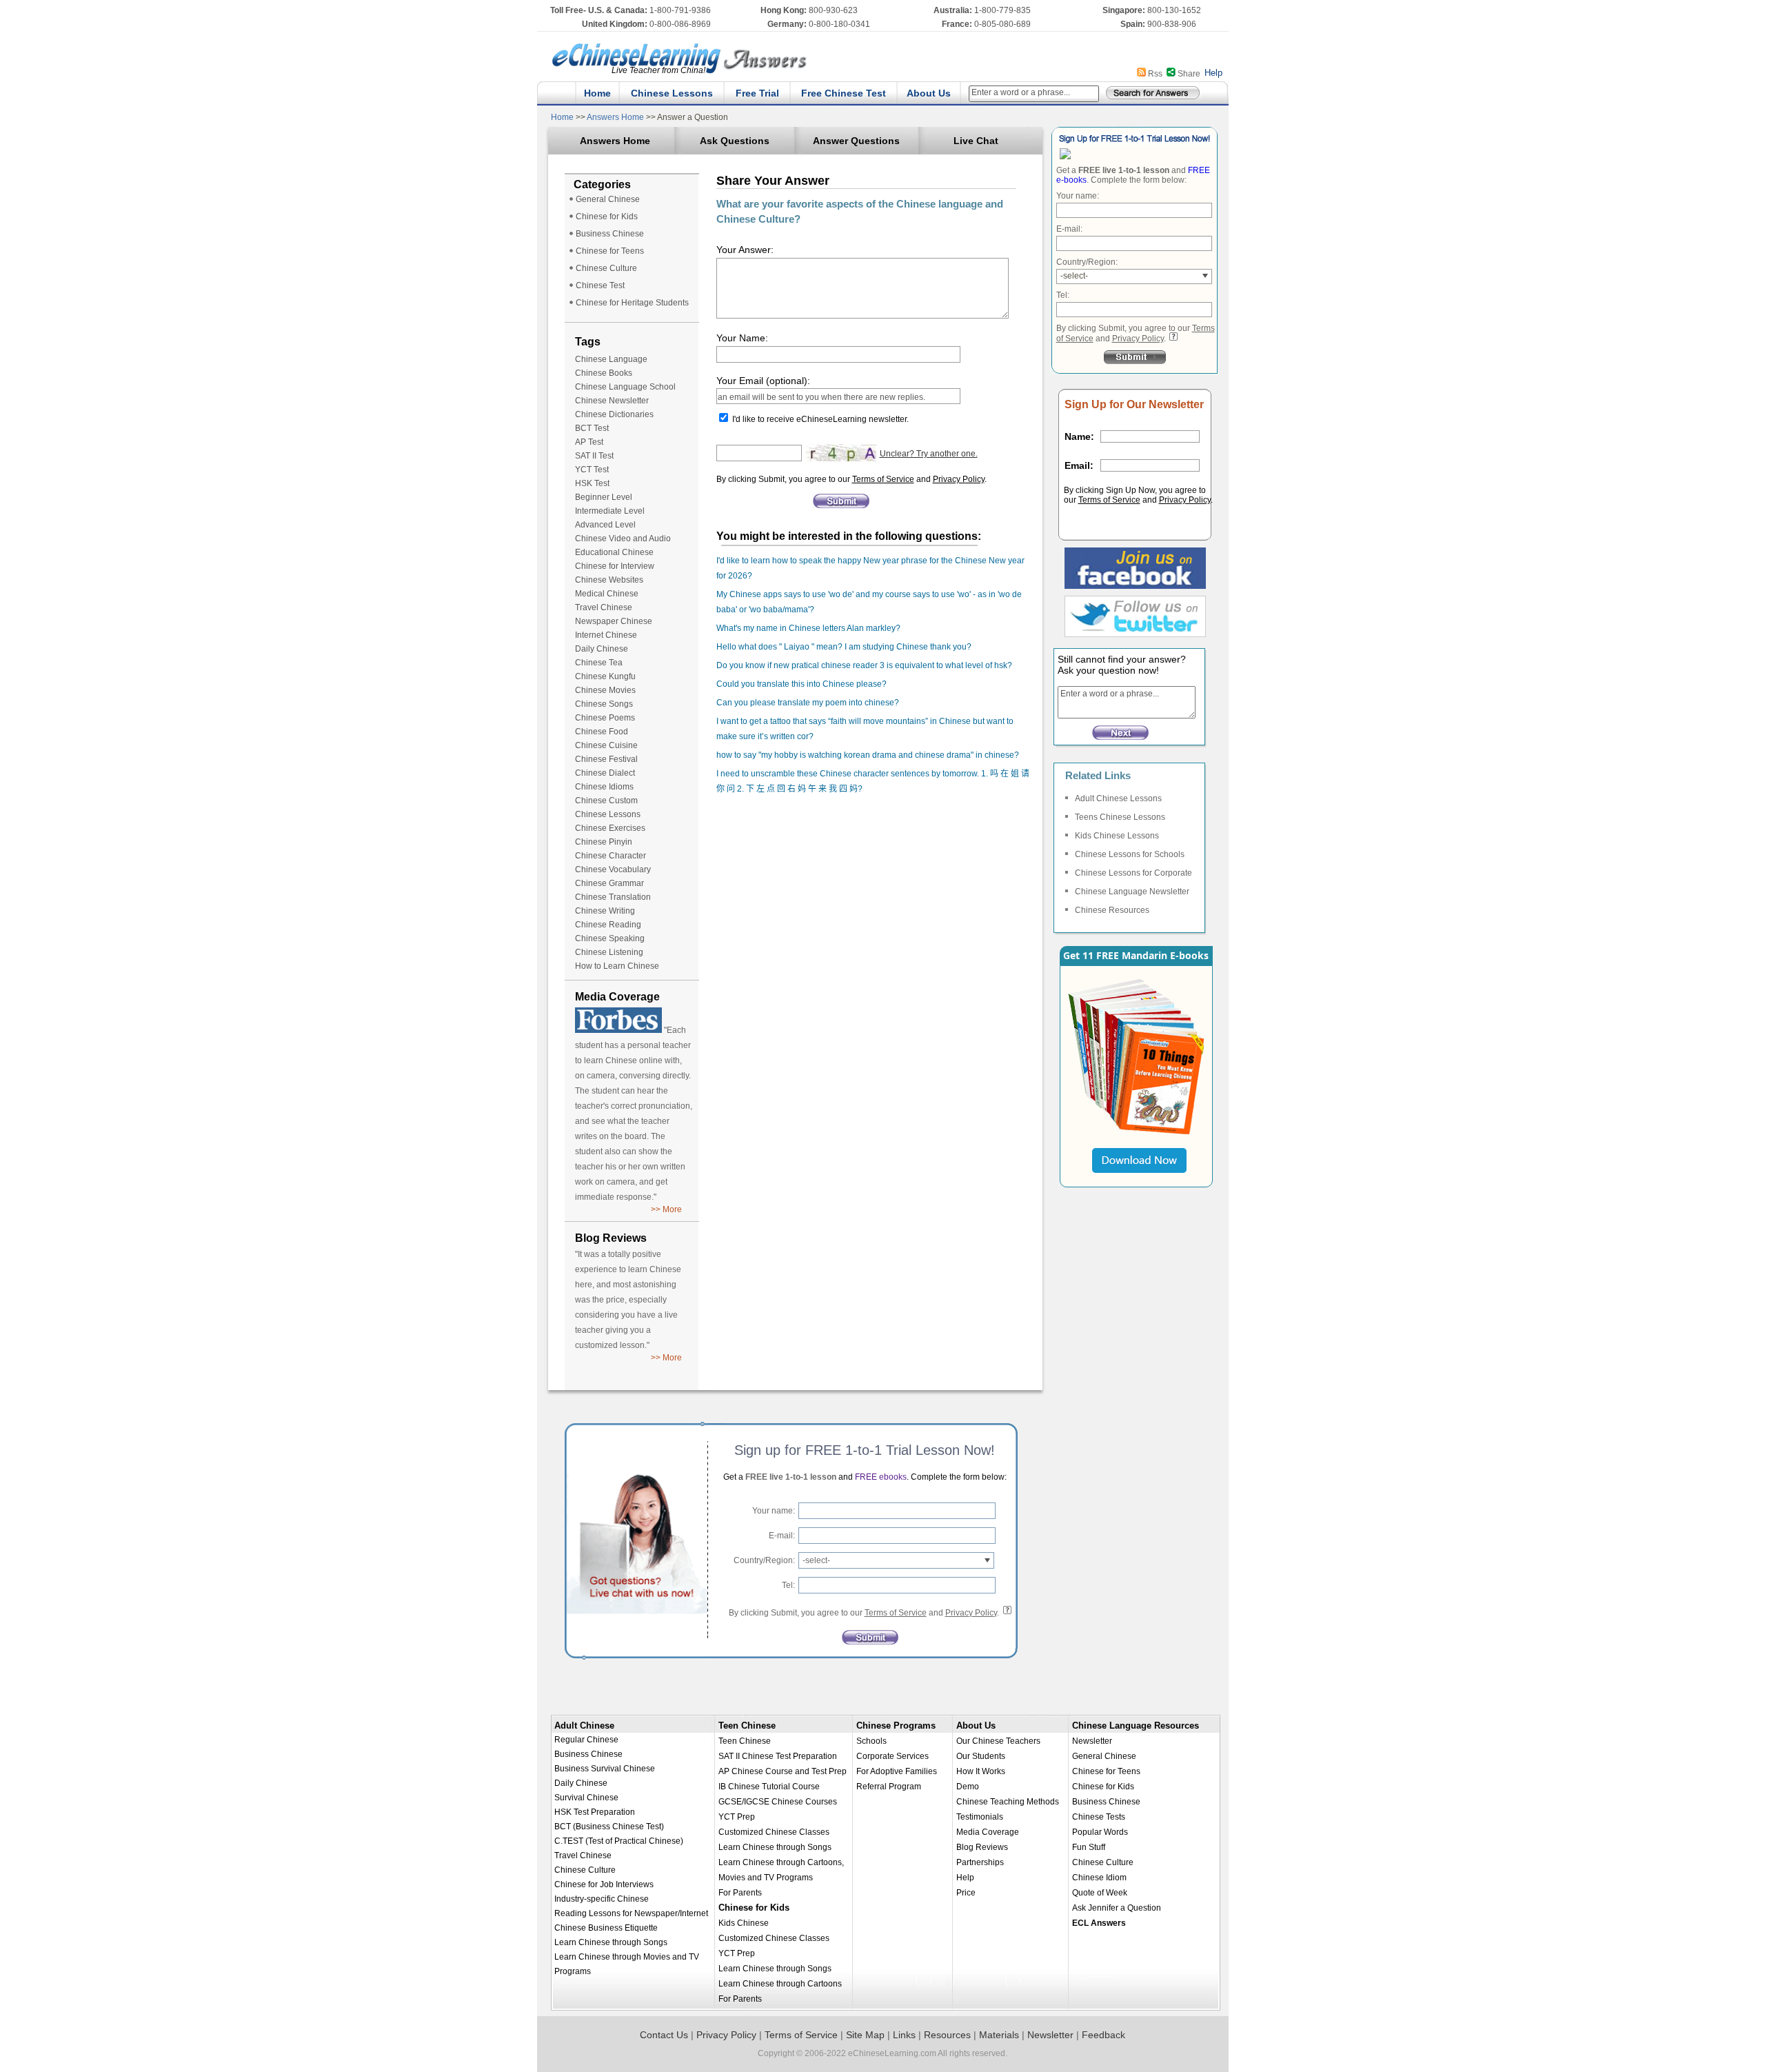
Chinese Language (611, 359)
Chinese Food (602, 732)
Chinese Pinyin (604, 842)
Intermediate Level (610, 511)
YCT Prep (737, 1817)
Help (1213, 73)
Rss (1155, 74)
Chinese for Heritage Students (632, 303)
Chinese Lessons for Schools (1130, 854)
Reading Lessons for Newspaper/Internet (631, 1913)
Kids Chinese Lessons (1117, 836)
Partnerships (980, 1862)
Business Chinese (610, 234)
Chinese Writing (605, 911)
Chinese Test (600, 285)
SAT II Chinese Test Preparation (778, 1756)
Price (966, 1893)
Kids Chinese (744, 1923)
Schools (871, 1741)
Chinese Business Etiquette (606, 1928)
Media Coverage (988, 1832)
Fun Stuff (1089, 1847)
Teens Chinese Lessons (1120, 817)
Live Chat (976, 141)
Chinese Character (611, 856)
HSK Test (592, 483)
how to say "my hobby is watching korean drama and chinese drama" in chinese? (868, 755)
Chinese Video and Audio (623, 539)
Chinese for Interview (615, 566)
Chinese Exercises (610, 828)
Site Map (865, 2035)
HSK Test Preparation (595, 1812)
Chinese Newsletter (612, 401)
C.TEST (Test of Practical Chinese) (619, 1841)
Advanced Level (605, 525)
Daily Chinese (602, 649)
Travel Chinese (604, 607)
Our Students (981, 1756)
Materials (999, 2035)
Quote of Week (1100, 1893)
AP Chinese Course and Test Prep (783, 1771)
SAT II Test (594, 456)
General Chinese (608, 199)
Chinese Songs (604, 704)
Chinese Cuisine (606, 745)
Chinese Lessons (672, 93)
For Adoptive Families (897, 1771)
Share (1189, 74)
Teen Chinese (747, 1726)
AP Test (589, 442)
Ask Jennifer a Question (1117, 1908)
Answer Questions (856, 141)
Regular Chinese (586, 1740)
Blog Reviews (982, 1847)
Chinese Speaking (610, 938)
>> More (666, 1209)
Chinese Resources (1112, 910)
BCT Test (592, 428)
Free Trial (757, 93)
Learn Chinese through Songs (611, 1942)
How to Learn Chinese (617, 966)
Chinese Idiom (1099, 1878)
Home (597, 93)
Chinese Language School (625, 387)
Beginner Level (604, 497)
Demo (968, 1787)
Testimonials (980, 1817)
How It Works (981, 1771)
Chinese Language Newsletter (1132, 892)
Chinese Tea (599, 663)
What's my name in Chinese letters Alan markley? (808, 628)
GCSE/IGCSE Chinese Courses (778, 1802)
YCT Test (592, 470)
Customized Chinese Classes (774, 1832)
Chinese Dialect (605, 773)
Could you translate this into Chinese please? (801, 684)
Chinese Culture (606, 268)
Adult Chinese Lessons (1118, 798)
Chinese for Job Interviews (604, 1884)
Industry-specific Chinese (602, 1899)
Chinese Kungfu (605, 676)
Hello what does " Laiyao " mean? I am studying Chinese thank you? (844, 647)
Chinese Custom (606, 801)
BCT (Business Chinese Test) (609, 1827)
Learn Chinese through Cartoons (780, 1984)
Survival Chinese (586, 1798)
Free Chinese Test (844, 93)
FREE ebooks (880, 1477)
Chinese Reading (608, 925)
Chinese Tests (1099, 1817)
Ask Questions (735, 141)
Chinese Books (604, 373)
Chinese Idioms (604, 787)
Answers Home (615, 117)
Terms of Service (883, 479)
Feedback (1103, 2035)
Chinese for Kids (607, 217)
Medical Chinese (607, 594)
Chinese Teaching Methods (1008, 1802)
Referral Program (889, 1787)
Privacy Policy (959, 479)
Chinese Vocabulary (613, 869)
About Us (929, 93)
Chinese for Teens (610, 251)
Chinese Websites (609, 580)
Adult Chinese (584, 1726)
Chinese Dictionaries (614, 414)
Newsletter (1092, 1741)
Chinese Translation (613, 897)
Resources (947, 2035)
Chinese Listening (609, 952)
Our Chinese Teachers (998, 1741)
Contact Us (664, 2035)
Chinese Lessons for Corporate (1133, 873)
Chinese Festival (606, 759)
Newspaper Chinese (614, 621)
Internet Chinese (606, 635)
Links (904, 2035)
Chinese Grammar (609, 883)
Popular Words (1100, 1832)
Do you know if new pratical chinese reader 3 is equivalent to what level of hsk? (864, 665)
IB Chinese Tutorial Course (769, 1787)
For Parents (740, 1893)
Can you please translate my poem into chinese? (808, 703)
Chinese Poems (605, 718)
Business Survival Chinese (605, 1769)
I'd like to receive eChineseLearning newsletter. (820, 419)
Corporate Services (892, 1756)
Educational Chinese (614, 552)
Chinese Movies (605, 690)
